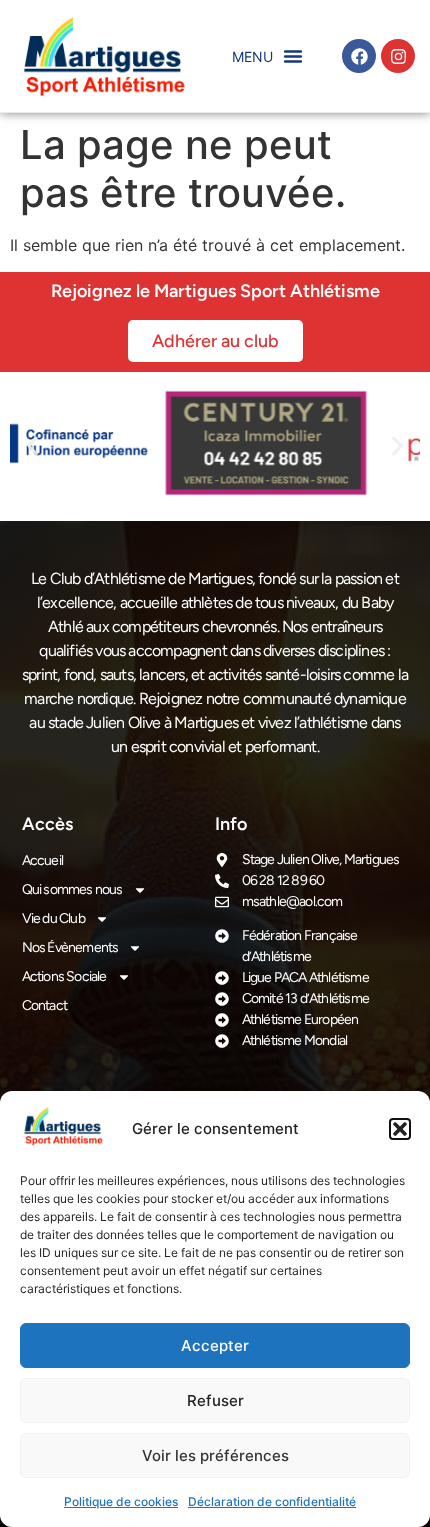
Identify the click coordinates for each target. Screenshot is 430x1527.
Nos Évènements (70, 947)
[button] (400, 1129)
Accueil (42, 860)
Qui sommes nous (72, 889)
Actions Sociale (64, 976)
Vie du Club (53, 918)
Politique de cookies (121, 1501)
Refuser (215, 1400)
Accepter (215, 1345)
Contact (44, 1005)
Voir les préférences (215, 1455)
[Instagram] (398, 56)
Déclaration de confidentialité (272, 1501)
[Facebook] (359, 56)
